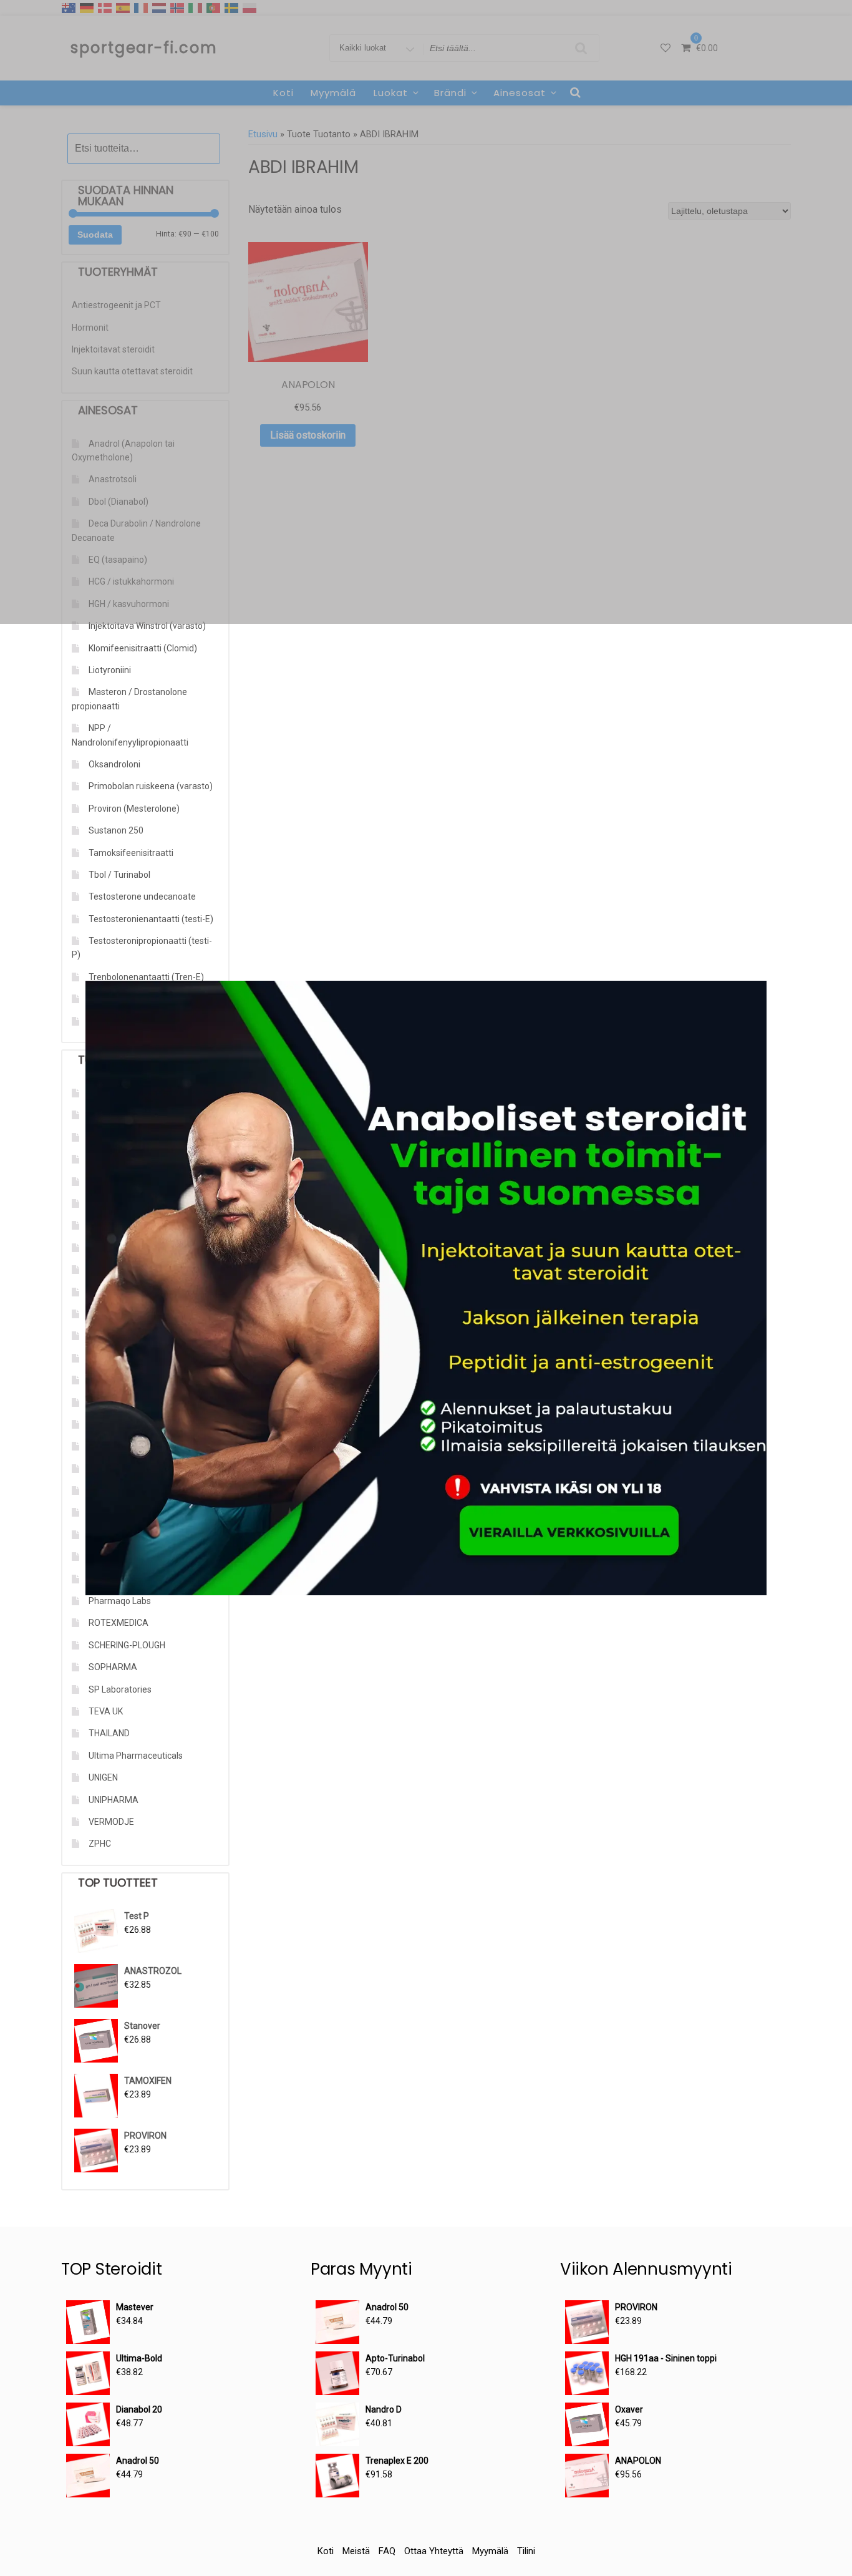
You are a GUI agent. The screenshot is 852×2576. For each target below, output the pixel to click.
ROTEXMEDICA (119, 1623)
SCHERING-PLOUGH (127, 1645)
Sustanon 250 (116, 830)
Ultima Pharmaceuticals (136, 1756)
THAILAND (109, 1733)
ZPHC (100, 1844)
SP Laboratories (120, 1689)
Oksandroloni (114, 764)
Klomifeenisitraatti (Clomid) (143, 648)
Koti (326, 2551)
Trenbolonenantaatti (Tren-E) (146, 977)
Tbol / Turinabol (119, 875)
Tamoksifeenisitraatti (131, 853)
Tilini (526, 2551)
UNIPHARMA (114, 1800)
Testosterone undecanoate (142, 897)
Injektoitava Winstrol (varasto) (147, 626)
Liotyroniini (110, 670)
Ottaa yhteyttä (434, 2551)
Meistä (356, 2551)
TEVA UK (106, 1711)
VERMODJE (111, 1822)
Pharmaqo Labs (120, 1601)
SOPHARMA (113, 1667)
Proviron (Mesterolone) (134, 809)
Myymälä (490, 2551)
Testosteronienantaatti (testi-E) (151, 919)
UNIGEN (103, 1777)
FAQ (387, 2551)
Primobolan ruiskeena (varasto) (151, 786)
